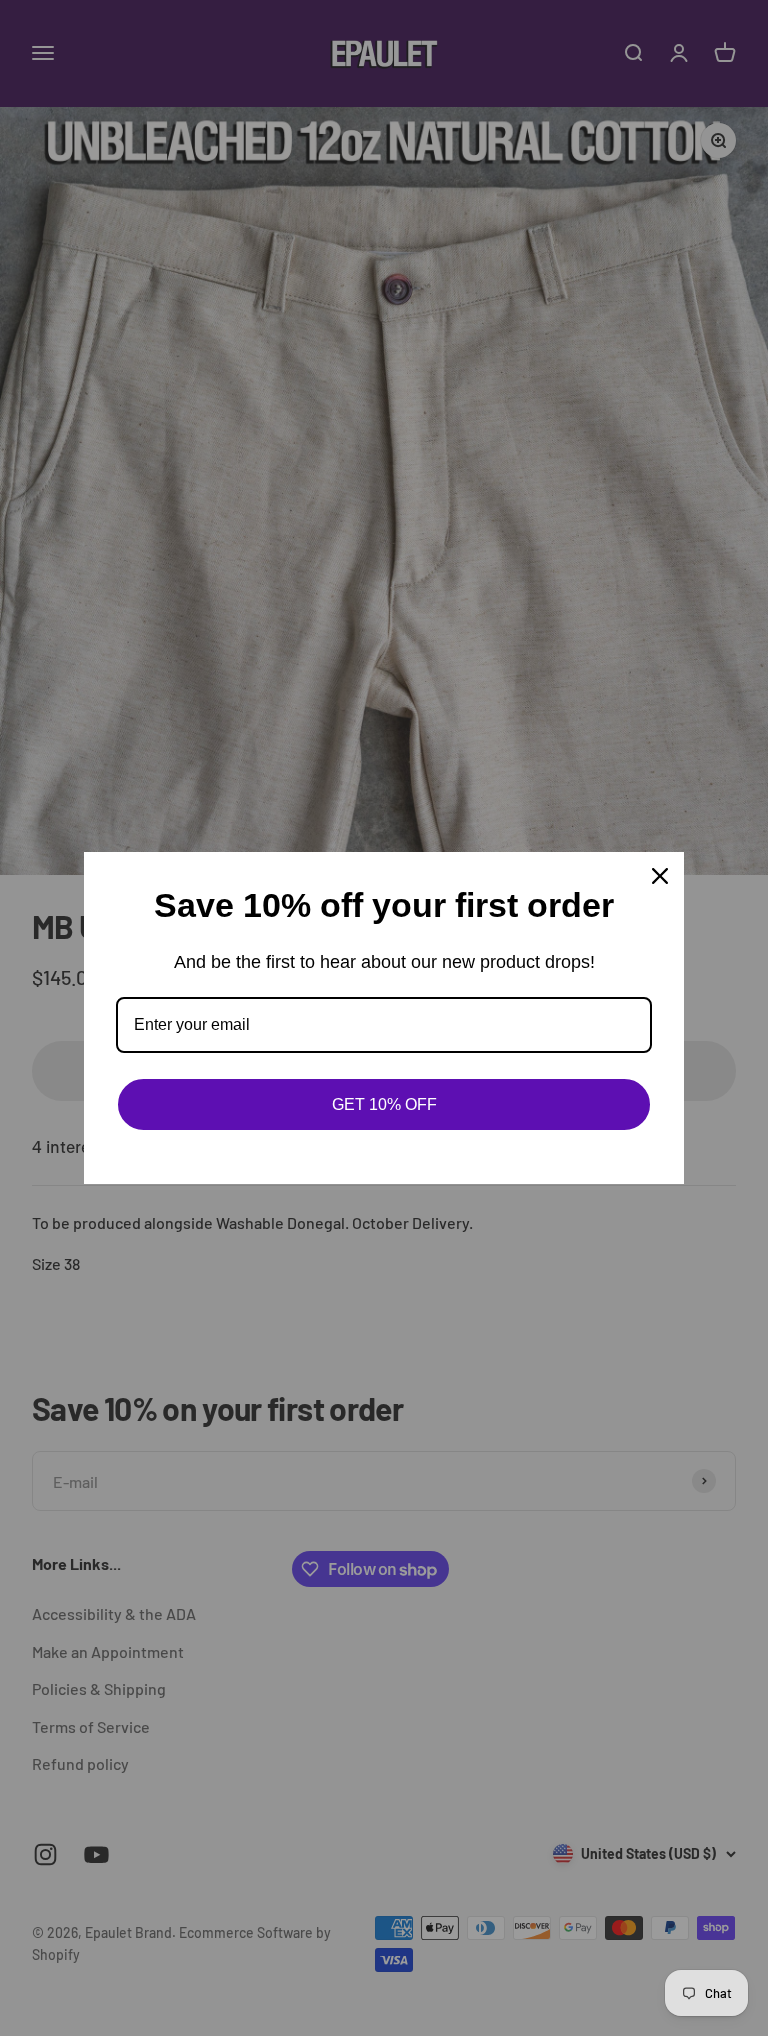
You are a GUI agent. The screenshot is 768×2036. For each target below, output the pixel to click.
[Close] (660, 876)
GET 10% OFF (384, 1104)
